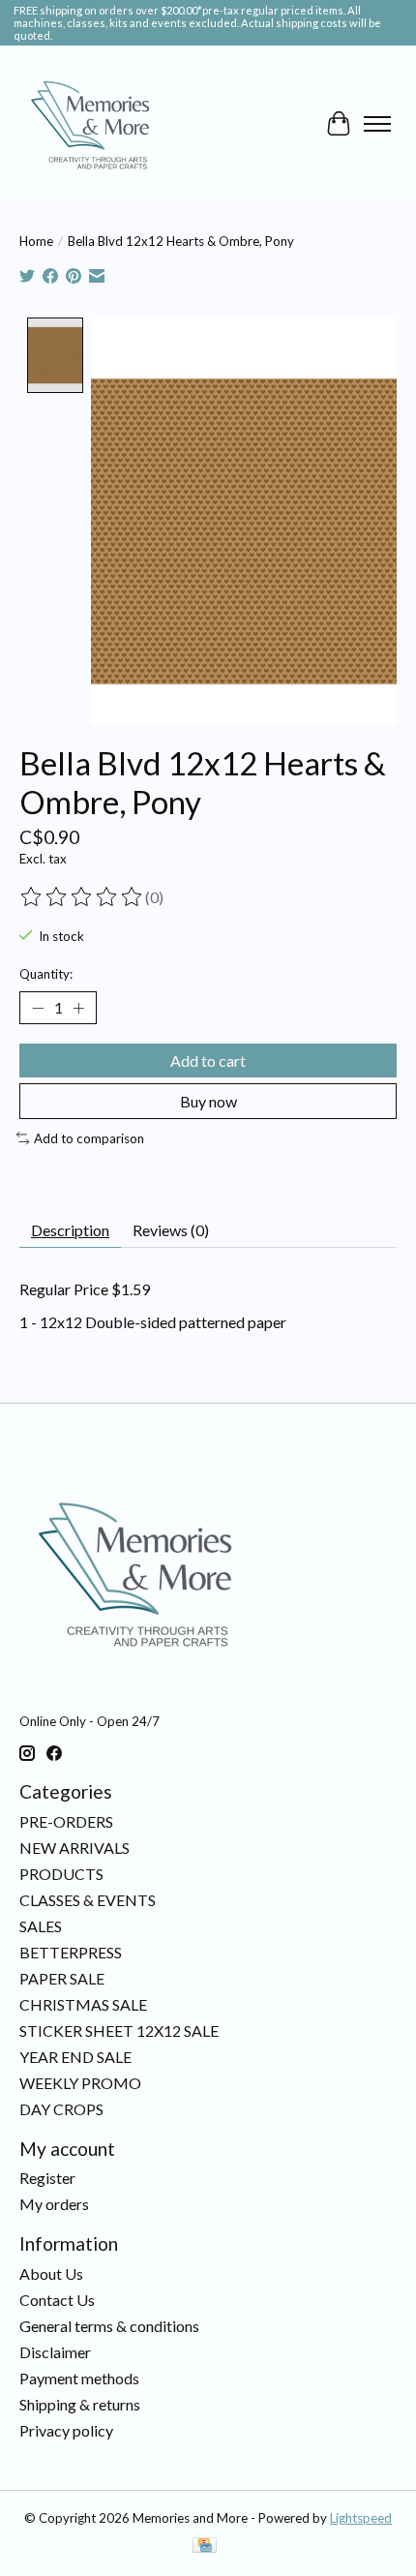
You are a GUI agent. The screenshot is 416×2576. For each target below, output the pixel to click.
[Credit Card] (205, 2546)
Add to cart (208, 1061)
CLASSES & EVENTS (88, 1900)
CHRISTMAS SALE (83, 2004)
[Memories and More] (92, 124)
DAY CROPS (61, 2109)
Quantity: (46, 974)
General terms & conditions (109, 2326)
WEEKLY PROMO (80, 2083)
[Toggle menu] (377, 124)
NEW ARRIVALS (74, 1848)
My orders (54, 2204)
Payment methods (79, 2378)
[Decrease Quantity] (38, 1008)
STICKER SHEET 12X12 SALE (119, 2030)
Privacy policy (66, 2430)
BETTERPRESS (71, 1952)
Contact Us (57, 2300)
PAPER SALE (62, 1978)
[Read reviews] (82, 897)
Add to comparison (89, 1138)
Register (47, 2178)
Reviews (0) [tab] (171, 1230)
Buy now (208, 1101)
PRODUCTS (61, 1874)
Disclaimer (55, 2352)
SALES (41, 1926)
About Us (51, 2273)
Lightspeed (361, 2518)
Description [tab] (70, 1230)
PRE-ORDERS (66, 1821)
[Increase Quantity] (78, 1008)
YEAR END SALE (75, 2057)
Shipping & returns (80, 2404)
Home (36, 241)
